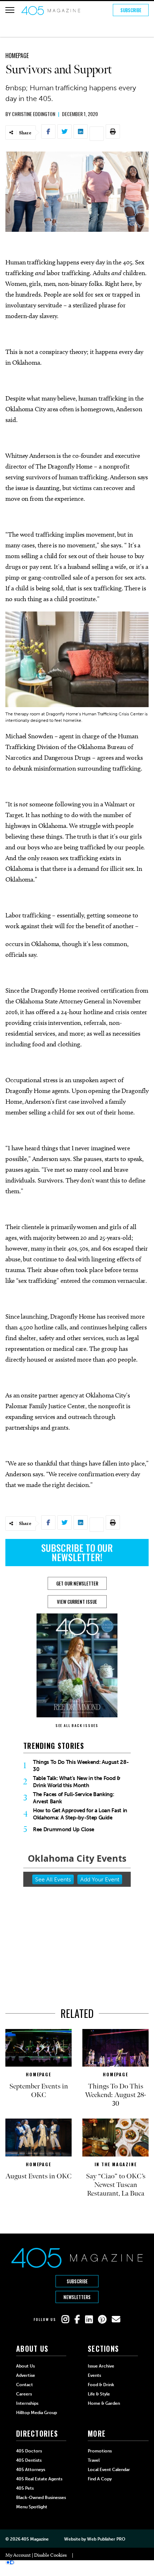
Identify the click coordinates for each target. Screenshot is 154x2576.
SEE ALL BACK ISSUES (77, 1725)
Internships (27, 2403)
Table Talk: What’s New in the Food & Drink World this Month (77, 1782)
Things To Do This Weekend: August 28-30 (81, 1766)
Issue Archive (101, 2366)
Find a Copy (100, 2479)
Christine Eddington (33, 114)
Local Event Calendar (109, 2470)
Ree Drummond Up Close (64, 1829)
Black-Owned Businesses (41, 2498)
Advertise (26, 2375)
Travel (94, 2460)
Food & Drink (101, 2385)
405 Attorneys (31, 2470)
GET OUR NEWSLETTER (77, 1583)
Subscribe (131, 10)
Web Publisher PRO (106, 2539)
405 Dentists (29, 2460)
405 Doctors (29, 2451)
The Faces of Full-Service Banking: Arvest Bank (73, 1798)
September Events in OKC (39, 2091)
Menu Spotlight (32, 2507)
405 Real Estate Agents (39, 2479)
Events (94, 2375)
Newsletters (77, 2297)
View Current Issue (77, 1602)
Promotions (100, 2451)
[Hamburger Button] (10, 10)
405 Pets (25, 2488)
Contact (25, 2385)
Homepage (17, 56)
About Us (25, 2366)
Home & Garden (104, 2403)
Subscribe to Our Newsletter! (77, 1552)
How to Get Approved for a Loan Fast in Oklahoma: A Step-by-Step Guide (80, 1814)
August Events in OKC (38, 2176)
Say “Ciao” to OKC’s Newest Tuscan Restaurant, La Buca (116, 2185)
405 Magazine (35, 2539)
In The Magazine (116, 2164)
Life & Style (99, 2394)
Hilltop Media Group (37, 2413)
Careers (24, 2394)
